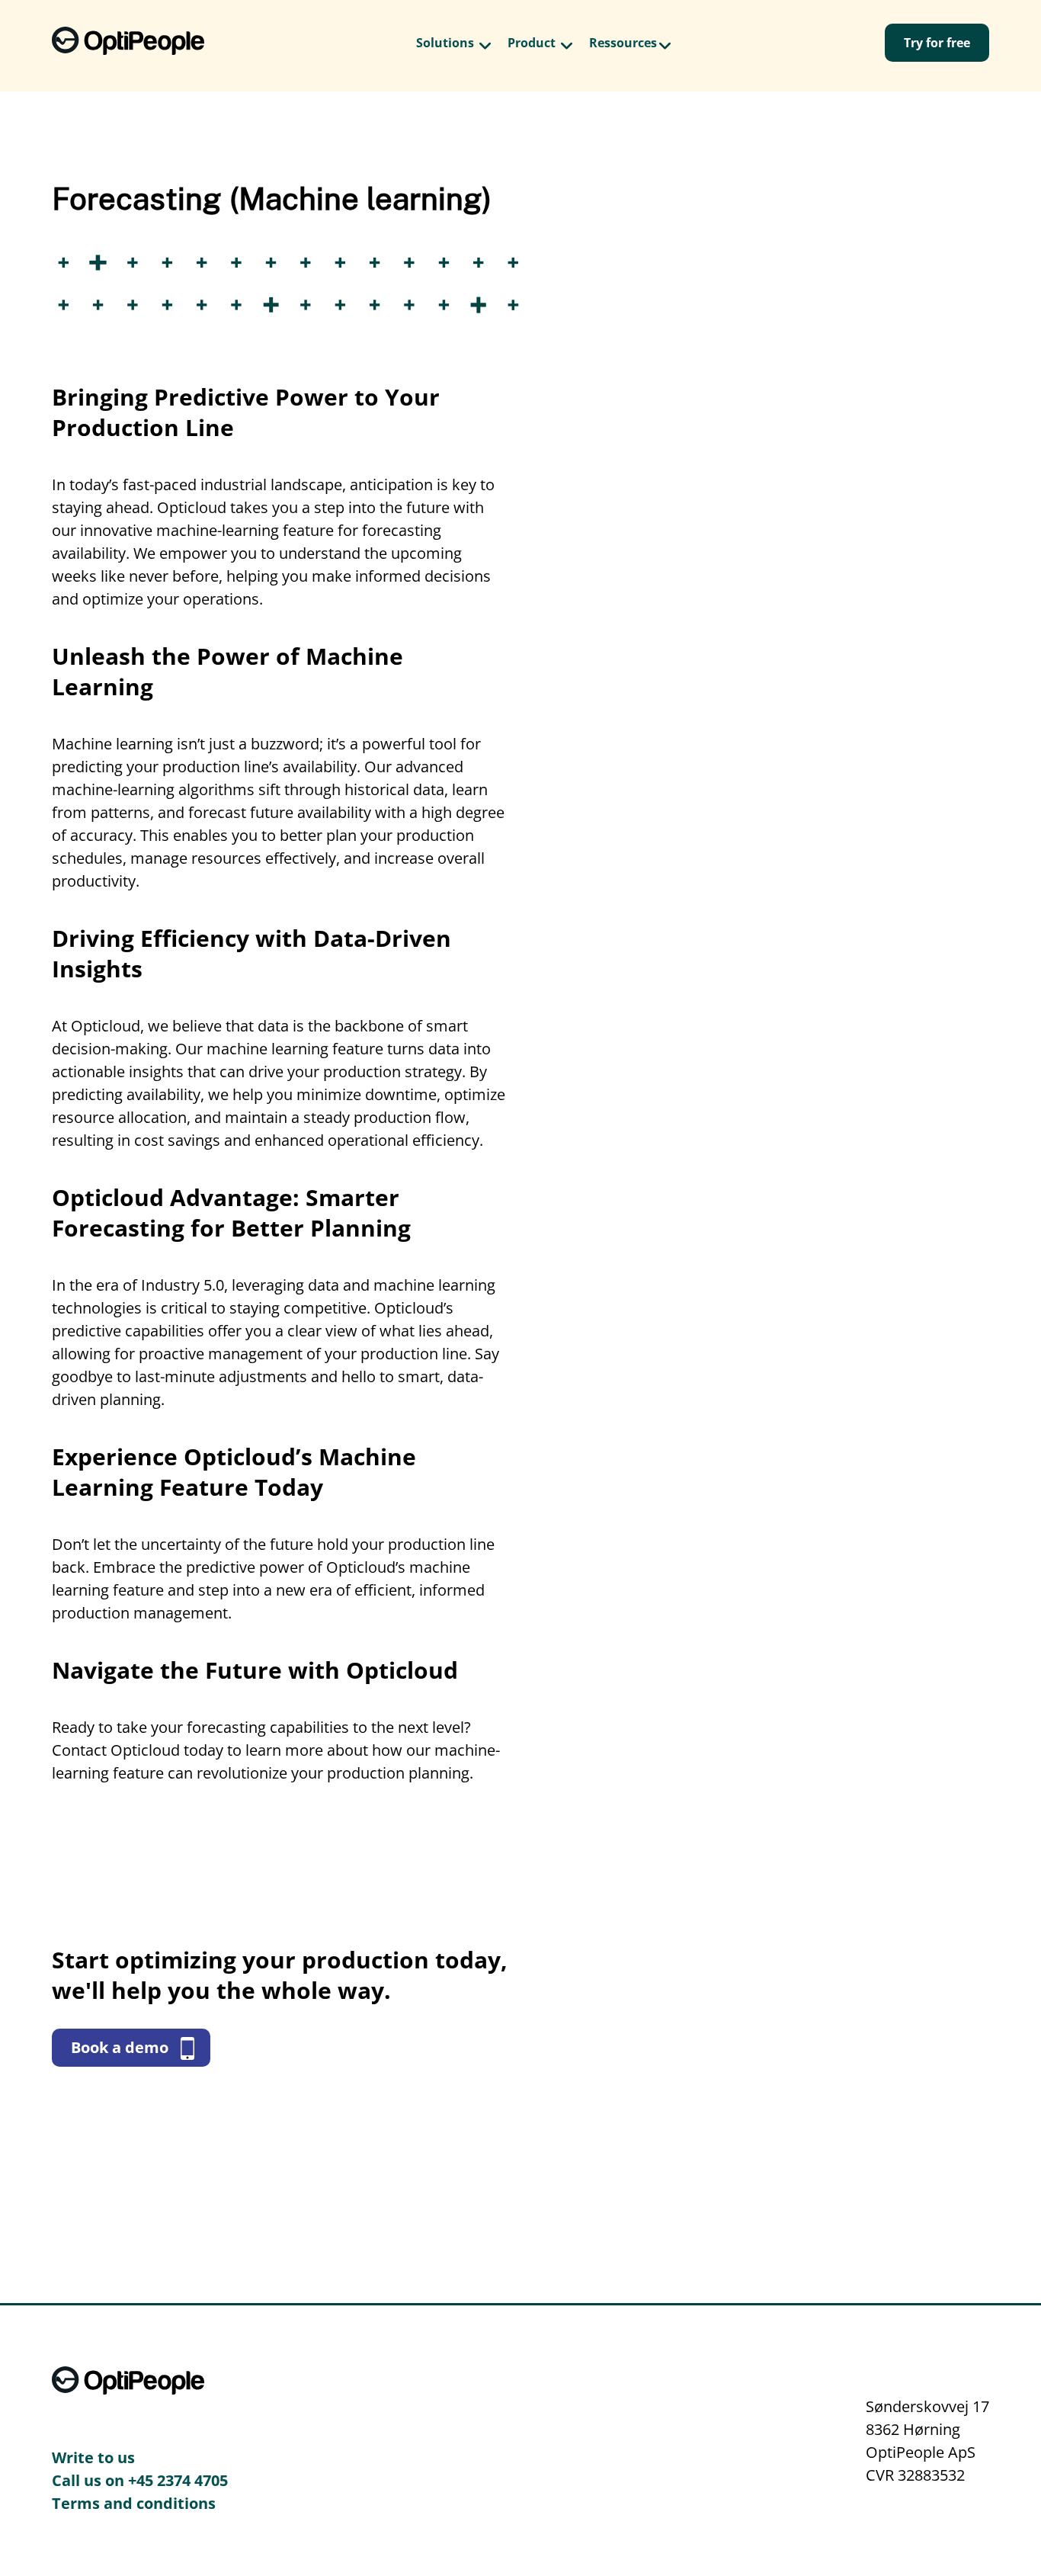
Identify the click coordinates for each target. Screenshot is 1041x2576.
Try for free (937, 43)
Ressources (623, 43)
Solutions (445, 43)
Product (532, 43)
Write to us (93, 2457)
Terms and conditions (134, 2503)
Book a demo (122, 2047)
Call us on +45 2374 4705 (140, 2480)
